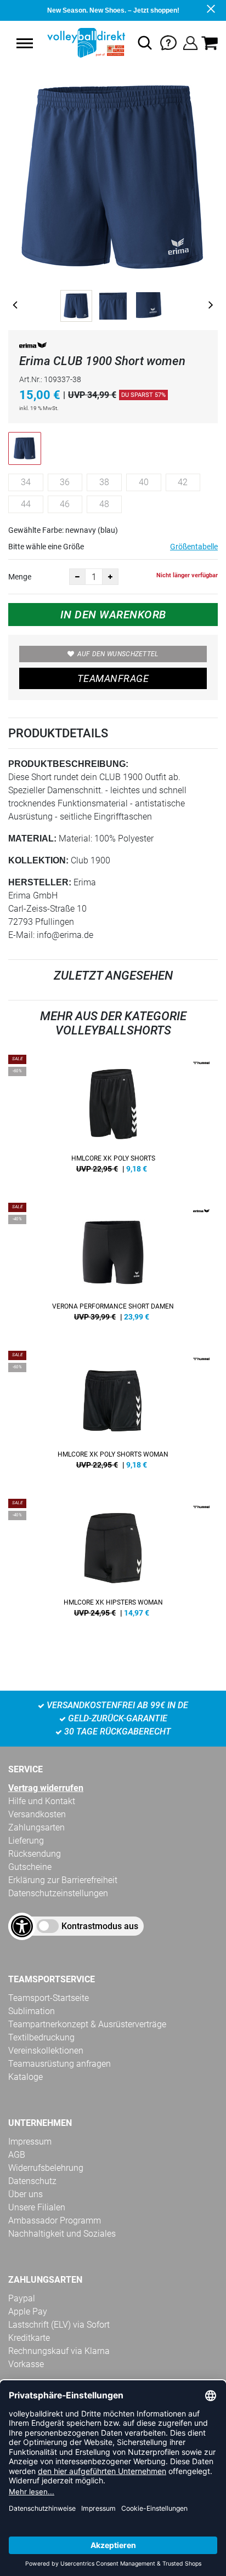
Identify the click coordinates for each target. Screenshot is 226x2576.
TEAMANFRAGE (113, 678)
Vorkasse (26, 2364)
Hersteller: (40, 882)
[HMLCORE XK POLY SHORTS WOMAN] (113, 1414)
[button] (25, 43)
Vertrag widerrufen (46, 1788)
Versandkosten (37, 1814)
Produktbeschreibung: (68, 764)
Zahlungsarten (36, 1827)
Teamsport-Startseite (49, 1998)
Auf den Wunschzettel (118, 654)
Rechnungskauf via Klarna (59, 2351)
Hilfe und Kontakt (42, 1801)
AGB (17, 2155)
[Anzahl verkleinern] (77, 577)
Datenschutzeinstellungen (58, 1893)
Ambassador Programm (55, 2220)
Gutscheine (30, 1867)
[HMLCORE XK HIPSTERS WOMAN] (113, 1562)
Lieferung (26, 1841)
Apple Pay (28, 2311)
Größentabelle (194, 547)
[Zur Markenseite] (33, 347)
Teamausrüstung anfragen (60, 2064)
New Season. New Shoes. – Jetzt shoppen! (113, 10)
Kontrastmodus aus (100, 1926)
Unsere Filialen (37, 2207)
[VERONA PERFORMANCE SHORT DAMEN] (113, 1266)
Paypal (22, 2298)
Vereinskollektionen (46, 2051)
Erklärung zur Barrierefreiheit (63, 1880)
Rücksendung (35, 1854)
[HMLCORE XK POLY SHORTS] (113, 1118)
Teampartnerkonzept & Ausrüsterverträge (87, 2024)
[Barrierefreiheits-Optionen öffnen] (22, 1926)
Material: (32, 838)
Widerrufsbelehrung (46, 2168)
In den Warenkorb (113, 615)
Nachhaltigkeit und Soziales (62, 2234)
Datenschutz (32, 2181)
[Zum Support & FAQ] (168, 42)
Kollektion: (38, 860)
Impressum (30, 2142)
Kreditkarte (29, 2338)
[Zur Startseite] (85, 43)
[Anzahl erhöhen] (110, 577)
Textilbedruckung (41, 2037)
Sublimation (32, 2011)
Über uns (26, 2194)
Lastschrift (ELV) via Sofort (59, 2325)
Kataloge (26, 2077)
